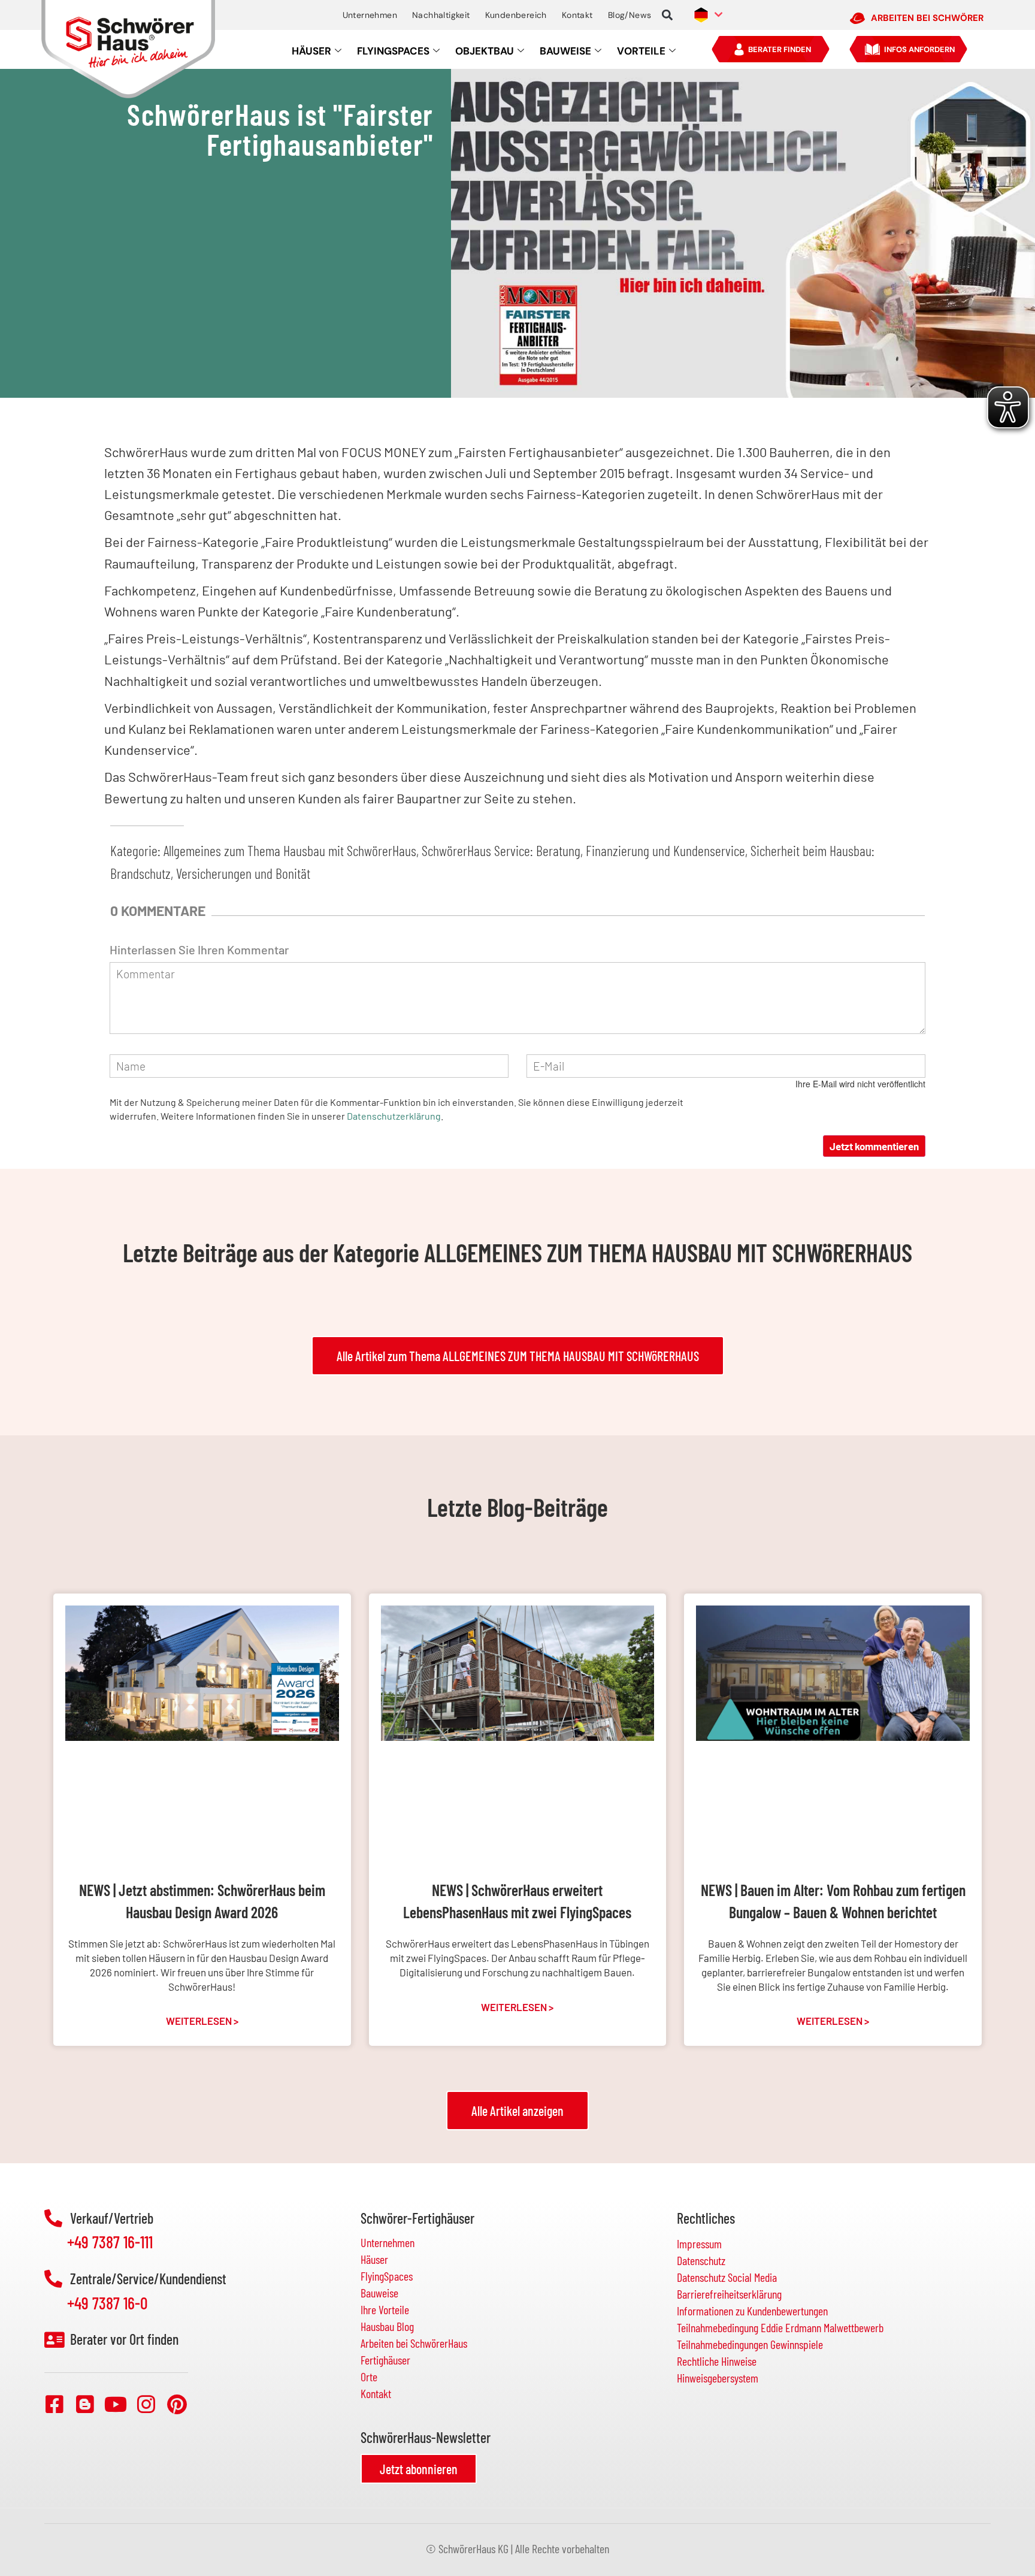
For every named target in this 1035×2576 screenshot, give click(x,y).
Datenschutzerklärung (394, 1116)
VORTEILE (641, 51)
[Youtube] (116, 2404)
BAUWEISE (565, 51)
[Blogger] (85, 2404)
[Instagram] (146, 2404)
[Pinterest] (177, 2404)
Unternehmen (370, 15)
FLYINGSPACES (393, 51)
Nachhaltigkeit (441, 15)
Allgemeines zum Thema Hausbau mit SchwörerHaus (290, 850)
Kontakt (577, 15)
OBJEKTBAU (485, 51)
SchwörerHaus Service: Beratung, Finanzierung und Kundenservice (583, 850)
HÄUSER (311, 51)
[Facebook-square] (55, 2404)
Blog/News (630, 15)
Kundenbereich (516, 15)
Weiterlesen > (202, 2021)
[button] (667, 15)
